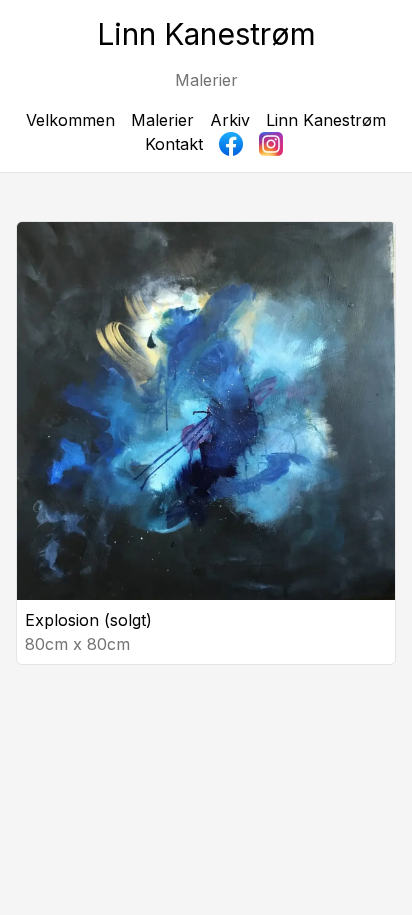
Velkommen (70, 120)
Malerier (162, 120)
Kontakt (174, 144)
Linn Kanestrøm (326, 120)
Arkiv (230, 120)
